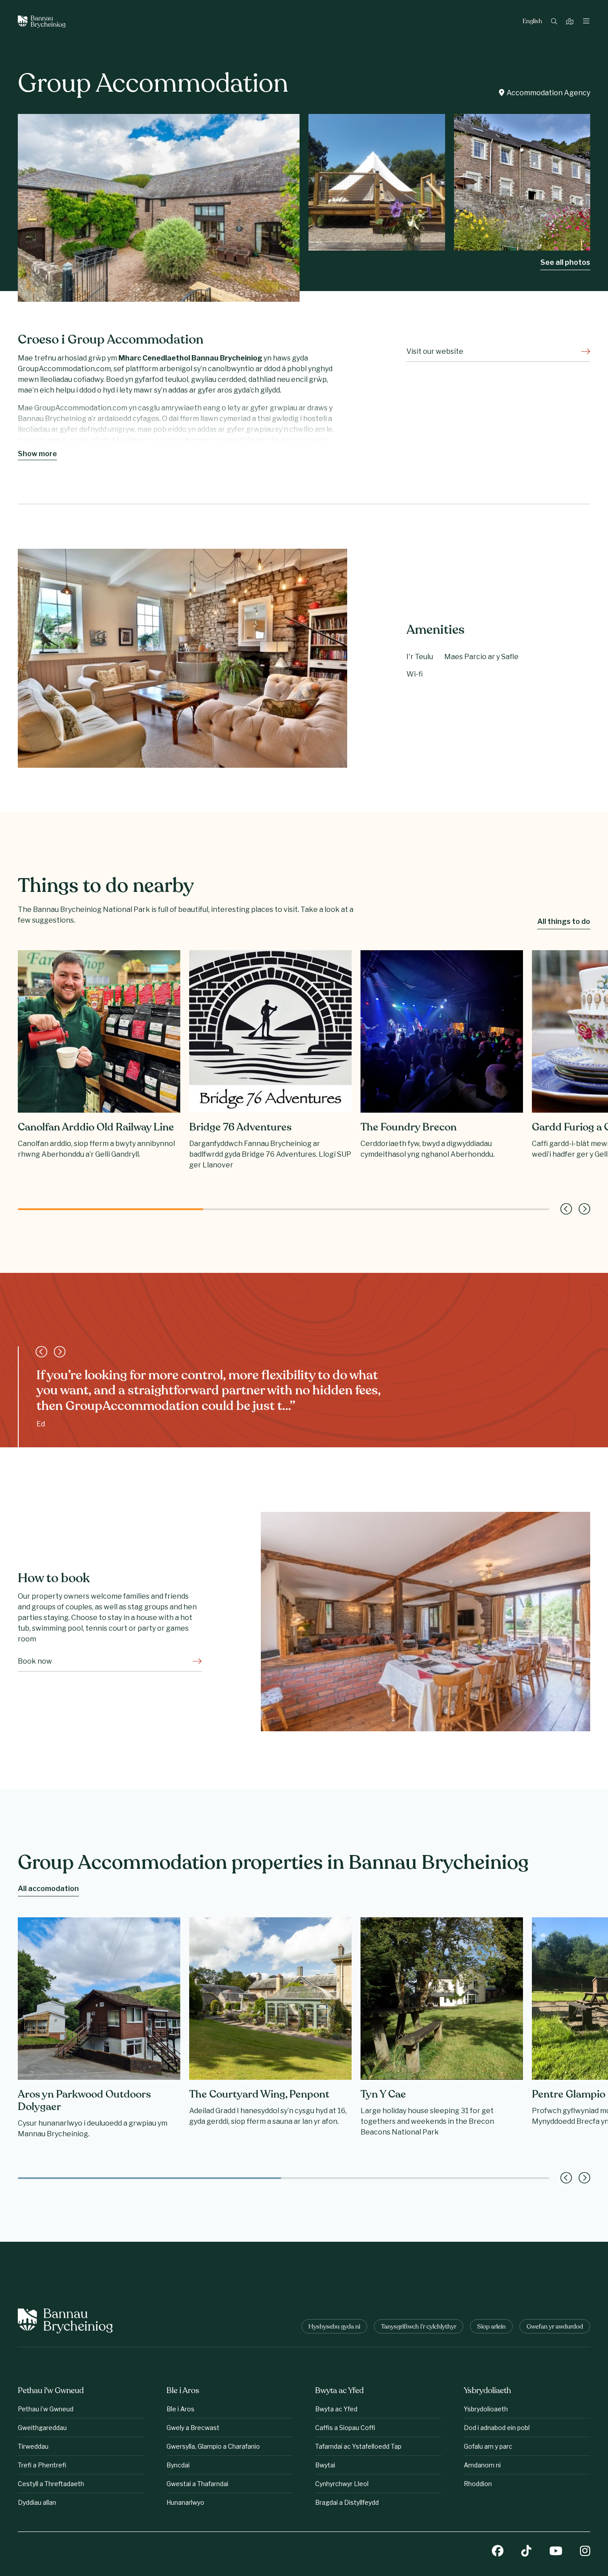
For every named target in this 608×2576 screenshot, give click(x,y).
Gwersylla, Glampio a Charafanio (213, 2446)
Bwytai (325, 2465)
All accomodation (48, 1889)
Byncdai (178, 2465)
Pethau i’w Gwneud (46, 2409)
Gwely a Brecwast (193, 2428)
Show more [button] (37, 454)
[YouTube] (556, 2552)
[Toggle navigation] (586, 22)
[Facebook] (498, 2552)
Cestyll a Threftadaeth (51, 2484)
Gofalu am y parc (488, 2446)
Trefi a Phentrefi (42, 2465)
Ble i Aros (180, 2409)
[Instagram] (585, 2552)
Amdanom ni (482, 2465)
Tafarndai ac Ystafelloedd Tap (358, 2446)
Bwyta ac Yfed (336, 2409)
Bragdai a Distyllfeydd (347, 2502)
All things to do (564, 921)
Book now (35, 1661)
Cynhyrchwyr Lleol (342, 2484)
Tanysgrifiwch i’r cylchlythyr (419, 2327)
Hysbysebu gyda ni (334, 2327)
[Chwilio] (555, 22)
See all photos (565, 262)
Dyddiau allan (37, 2502)
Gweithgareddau (42, 2428)
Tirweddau (33, 2446)
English (532, 22)
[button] (566, 1209)
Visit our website (435, 351)
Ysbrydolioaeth (486, 2409)
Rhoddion (478, 2484)
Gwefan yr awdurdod (555, 2327)
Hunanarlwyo (185, 2502)
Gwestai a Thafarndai (197, 2484)
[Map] (571, 22)
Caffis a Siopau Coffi (345, 2428)
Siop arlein (491, 2327)
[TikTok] (526, 2552)
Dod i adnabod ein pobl (497, 2428)
